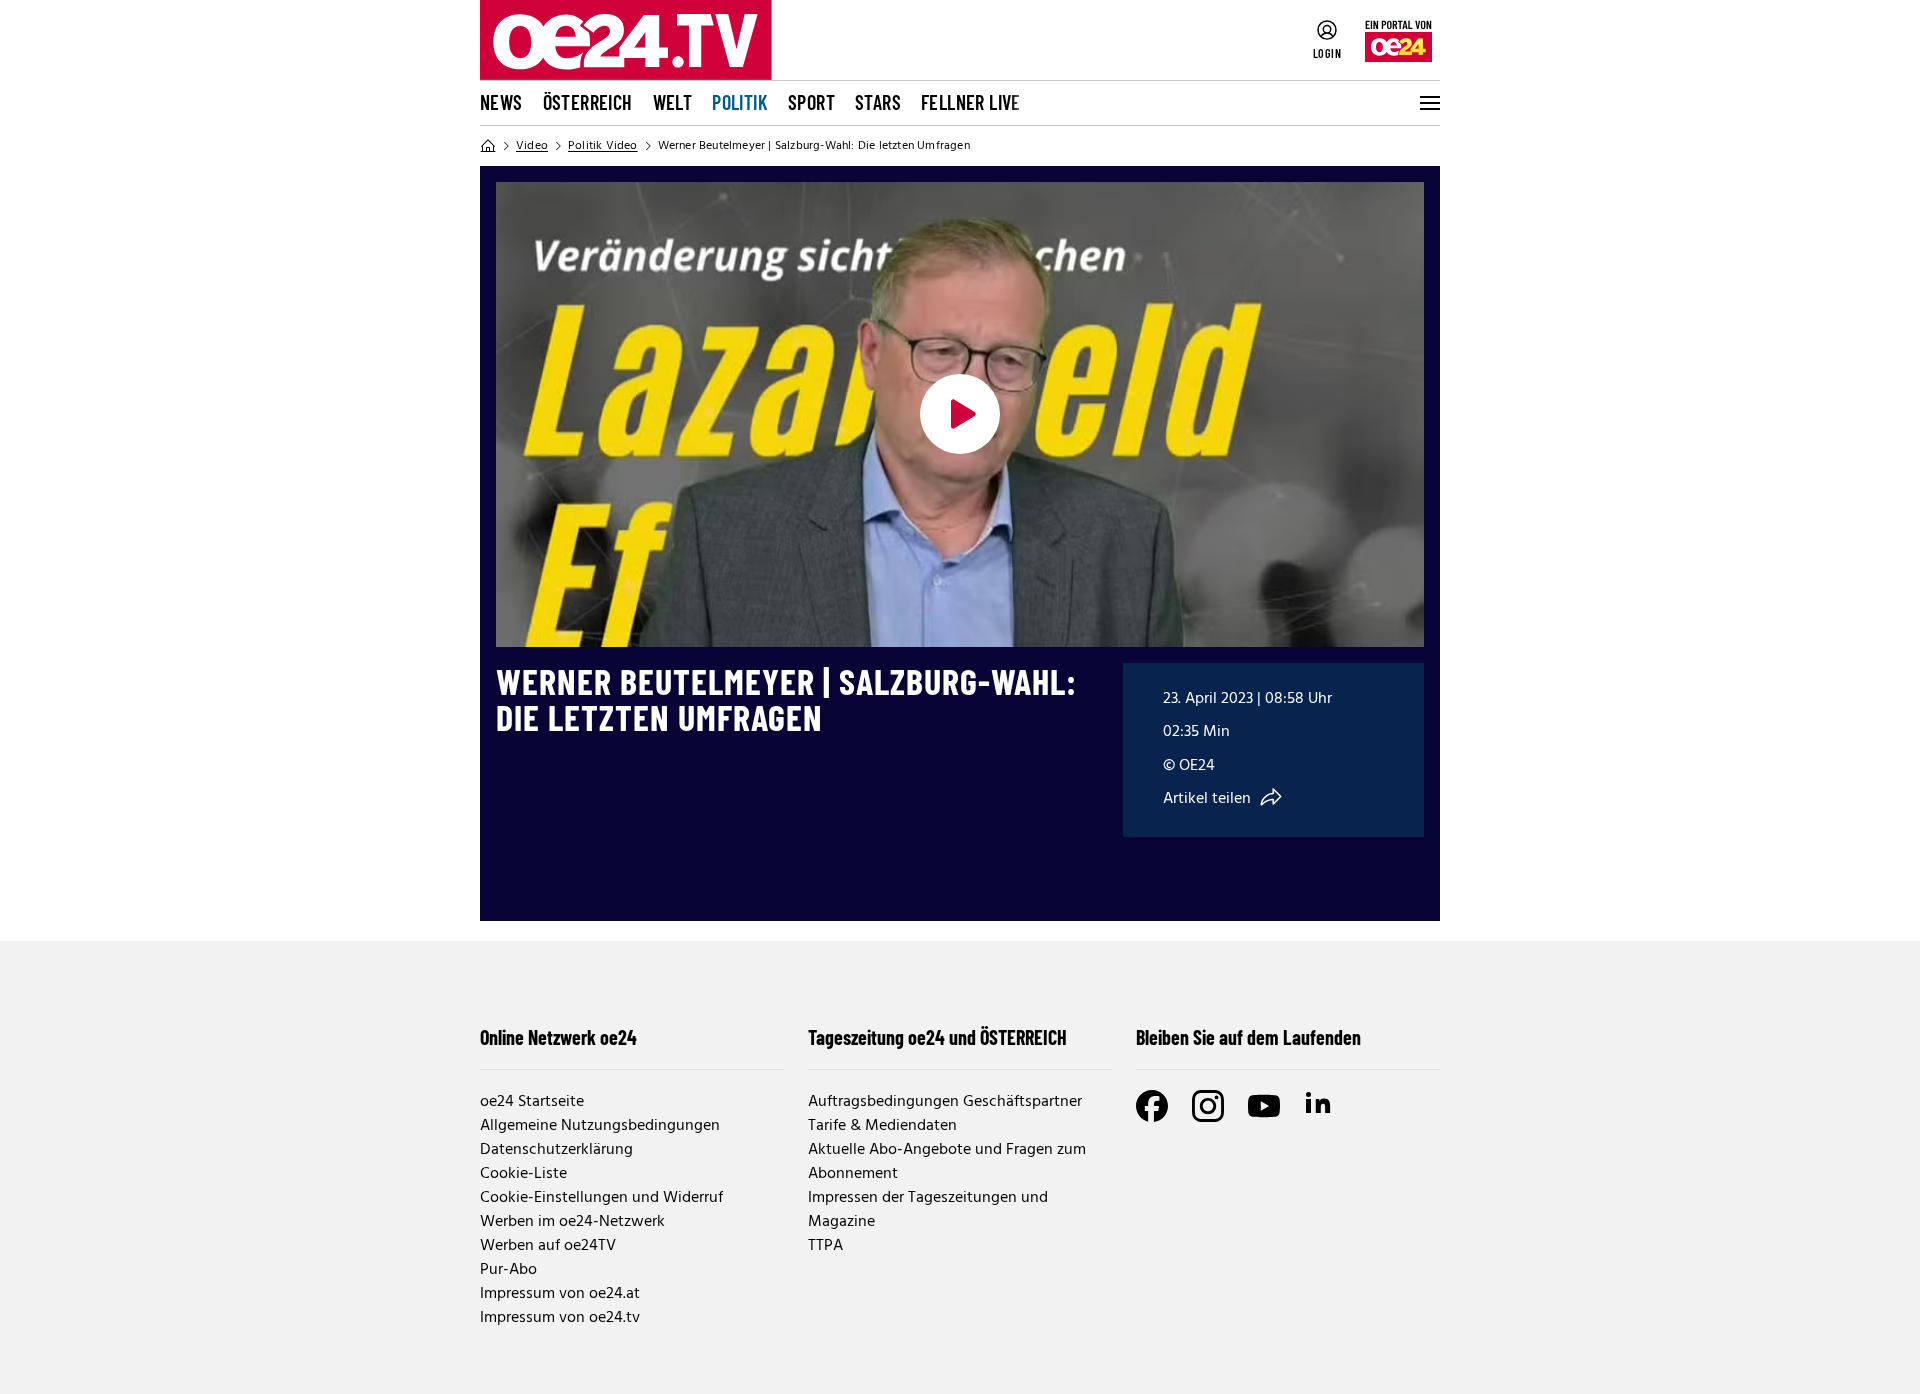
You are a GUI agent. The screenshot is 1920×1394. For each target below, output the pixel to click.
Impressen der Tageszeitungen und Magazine (928, 1210)
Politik (740, 102)
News (501, 102)
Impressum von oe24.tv (560, 1318)
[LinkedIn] (1320, 1106)
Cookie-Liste (523, 1174)
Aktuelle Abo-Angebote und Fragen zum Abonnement (947, 1162)
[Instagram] (1208, 1106)
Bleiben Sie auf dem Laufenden (1248, 1037)
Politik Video (603, 146)
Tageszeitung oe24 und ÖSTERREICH (937, 1037)
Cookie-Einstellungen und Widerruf (601, 1198)
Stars (878, 102)
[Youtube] (1264, 1106)
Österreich (588, 102)
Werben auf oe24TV (548, 1246)
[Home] (488, 146)
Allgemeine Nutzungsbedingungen (600, 1126)
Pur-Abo (508, 1270)
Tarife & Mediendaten (882, 1126)
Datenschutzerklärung (556, 1150)
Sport (811, 102)
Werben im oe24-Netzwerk (572, 1222)
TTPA (825, 1246)
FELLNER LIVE (971, 102)
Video (532, 146)
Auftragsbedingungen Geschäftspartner (945, 1102)
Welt (673, 102)
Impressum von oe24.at (560, 1294)
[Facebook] (1152, 1106)
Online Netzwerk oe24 (558, 1037)
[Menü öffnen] (1428, 103)
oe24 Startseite (532, 1102)
